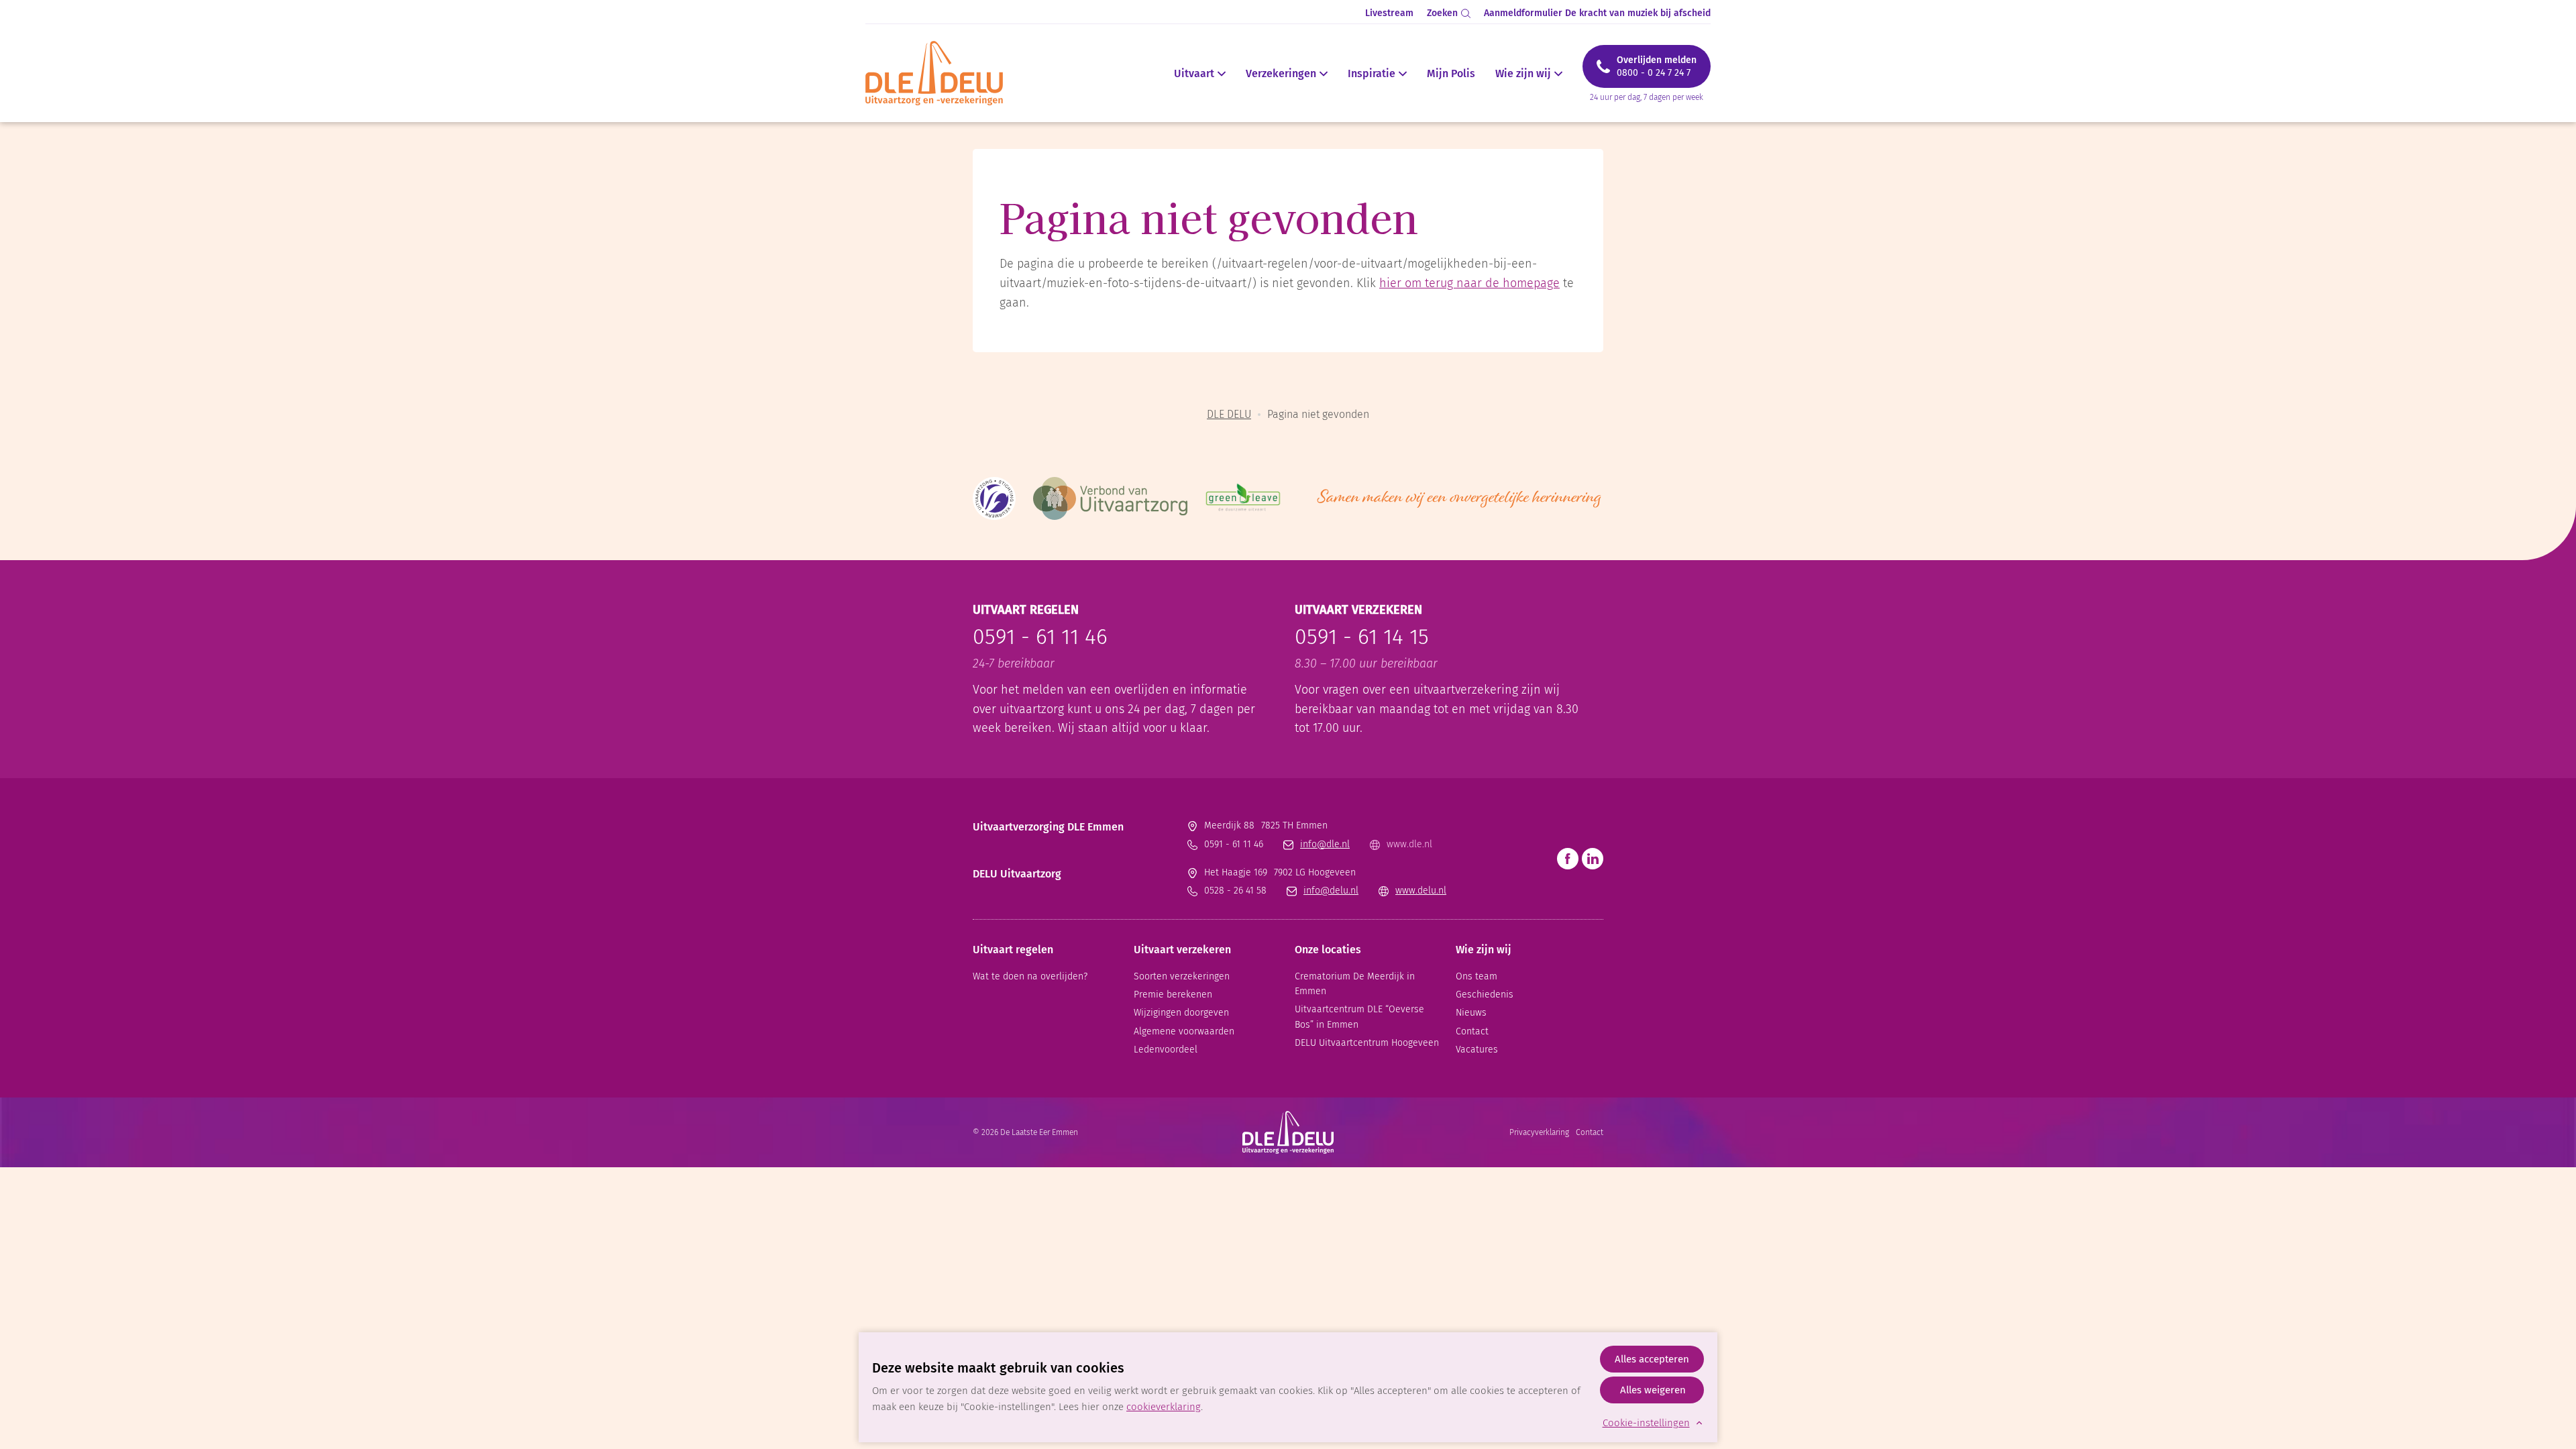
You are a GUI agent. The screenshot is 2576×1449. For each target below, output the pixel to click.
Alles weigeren (1653, 1390)
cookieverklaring (1164, 1407)
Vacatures (1477, 1050)
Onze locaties (1328, 950)
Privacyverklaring (1539, 1132)
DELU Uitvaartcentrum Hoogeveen (1367, 1043)
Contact (1472, 1031)
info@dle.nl (1325, 844)
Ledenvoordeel (1166, 1050)
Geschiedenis (1485, 995)
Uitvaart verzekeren (1182, 950)
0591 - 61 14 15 (1362, 637)
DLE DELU (1229, 414)
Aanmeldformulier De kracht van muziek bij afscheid (1597, 13)
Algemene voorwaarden (1184, 1031)
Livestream (1389, 13)
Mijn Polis (1451, 74)
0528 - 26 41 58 (1235, 891)
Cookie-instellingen (1646, 1423)
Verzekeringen (1281, 74)
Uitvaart (1194, 74)
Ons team (1477, 976)
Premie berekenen (1173, 995)
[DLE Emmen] (942, 73)
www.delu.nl (1421, 891)
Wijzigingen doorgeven (1181, 1013)
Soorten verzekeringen (1182, 976)
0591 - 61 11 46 (1040, 637)
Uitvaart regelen (1013, 950)
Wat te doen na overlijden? (1030, 976)
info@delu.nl (1331, 891)
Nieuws (1471, 1013)
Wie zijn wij (1523, 74)
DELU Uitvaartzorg (1017, 874)
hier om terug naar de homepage (1469, 283)
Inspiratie (1372, 74)
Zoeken (1442, 13)
